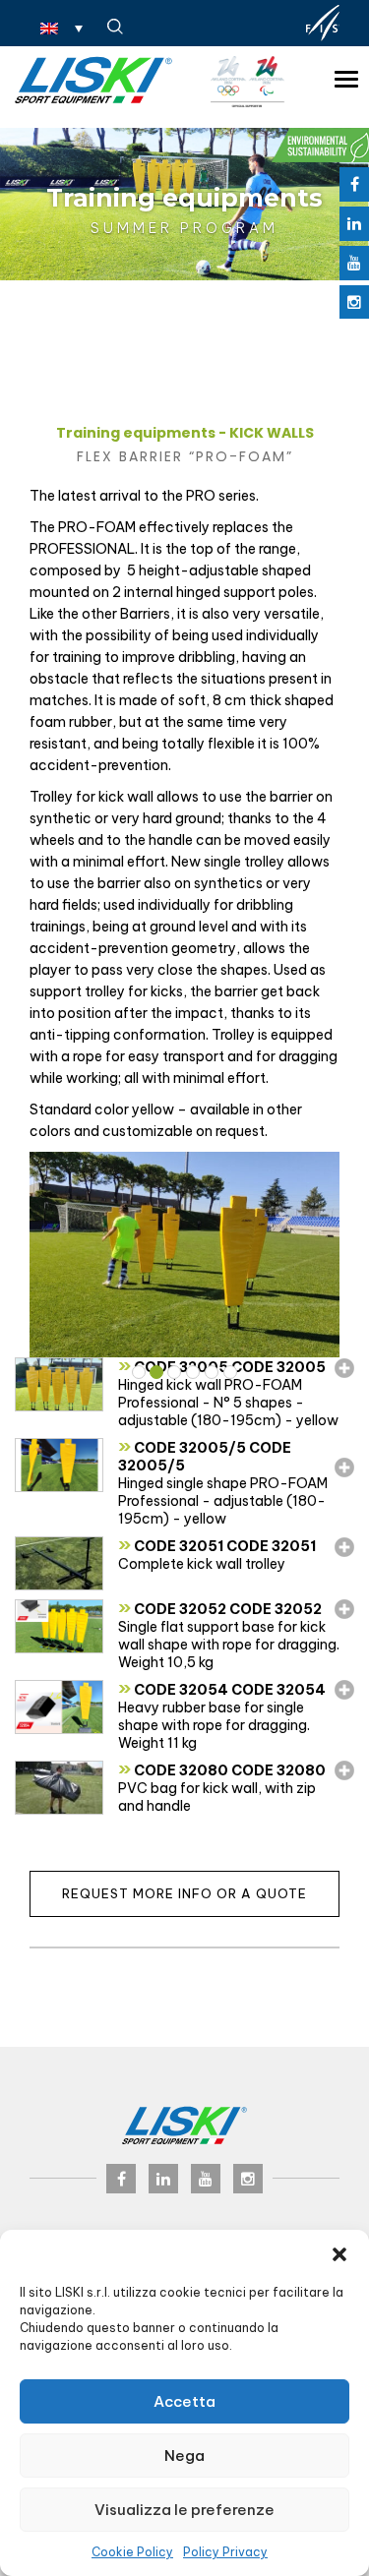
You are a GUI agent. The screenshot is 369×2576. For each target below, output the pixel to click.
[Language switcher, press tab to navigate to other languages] (61, 28)
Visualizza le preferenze (184, 2510)
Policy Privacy (225, 2552)
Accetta (184, 2401)
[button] (339, 2254)
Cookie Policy (132, 2552)
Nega (184, 2456)
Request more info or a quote (184, 1893)
